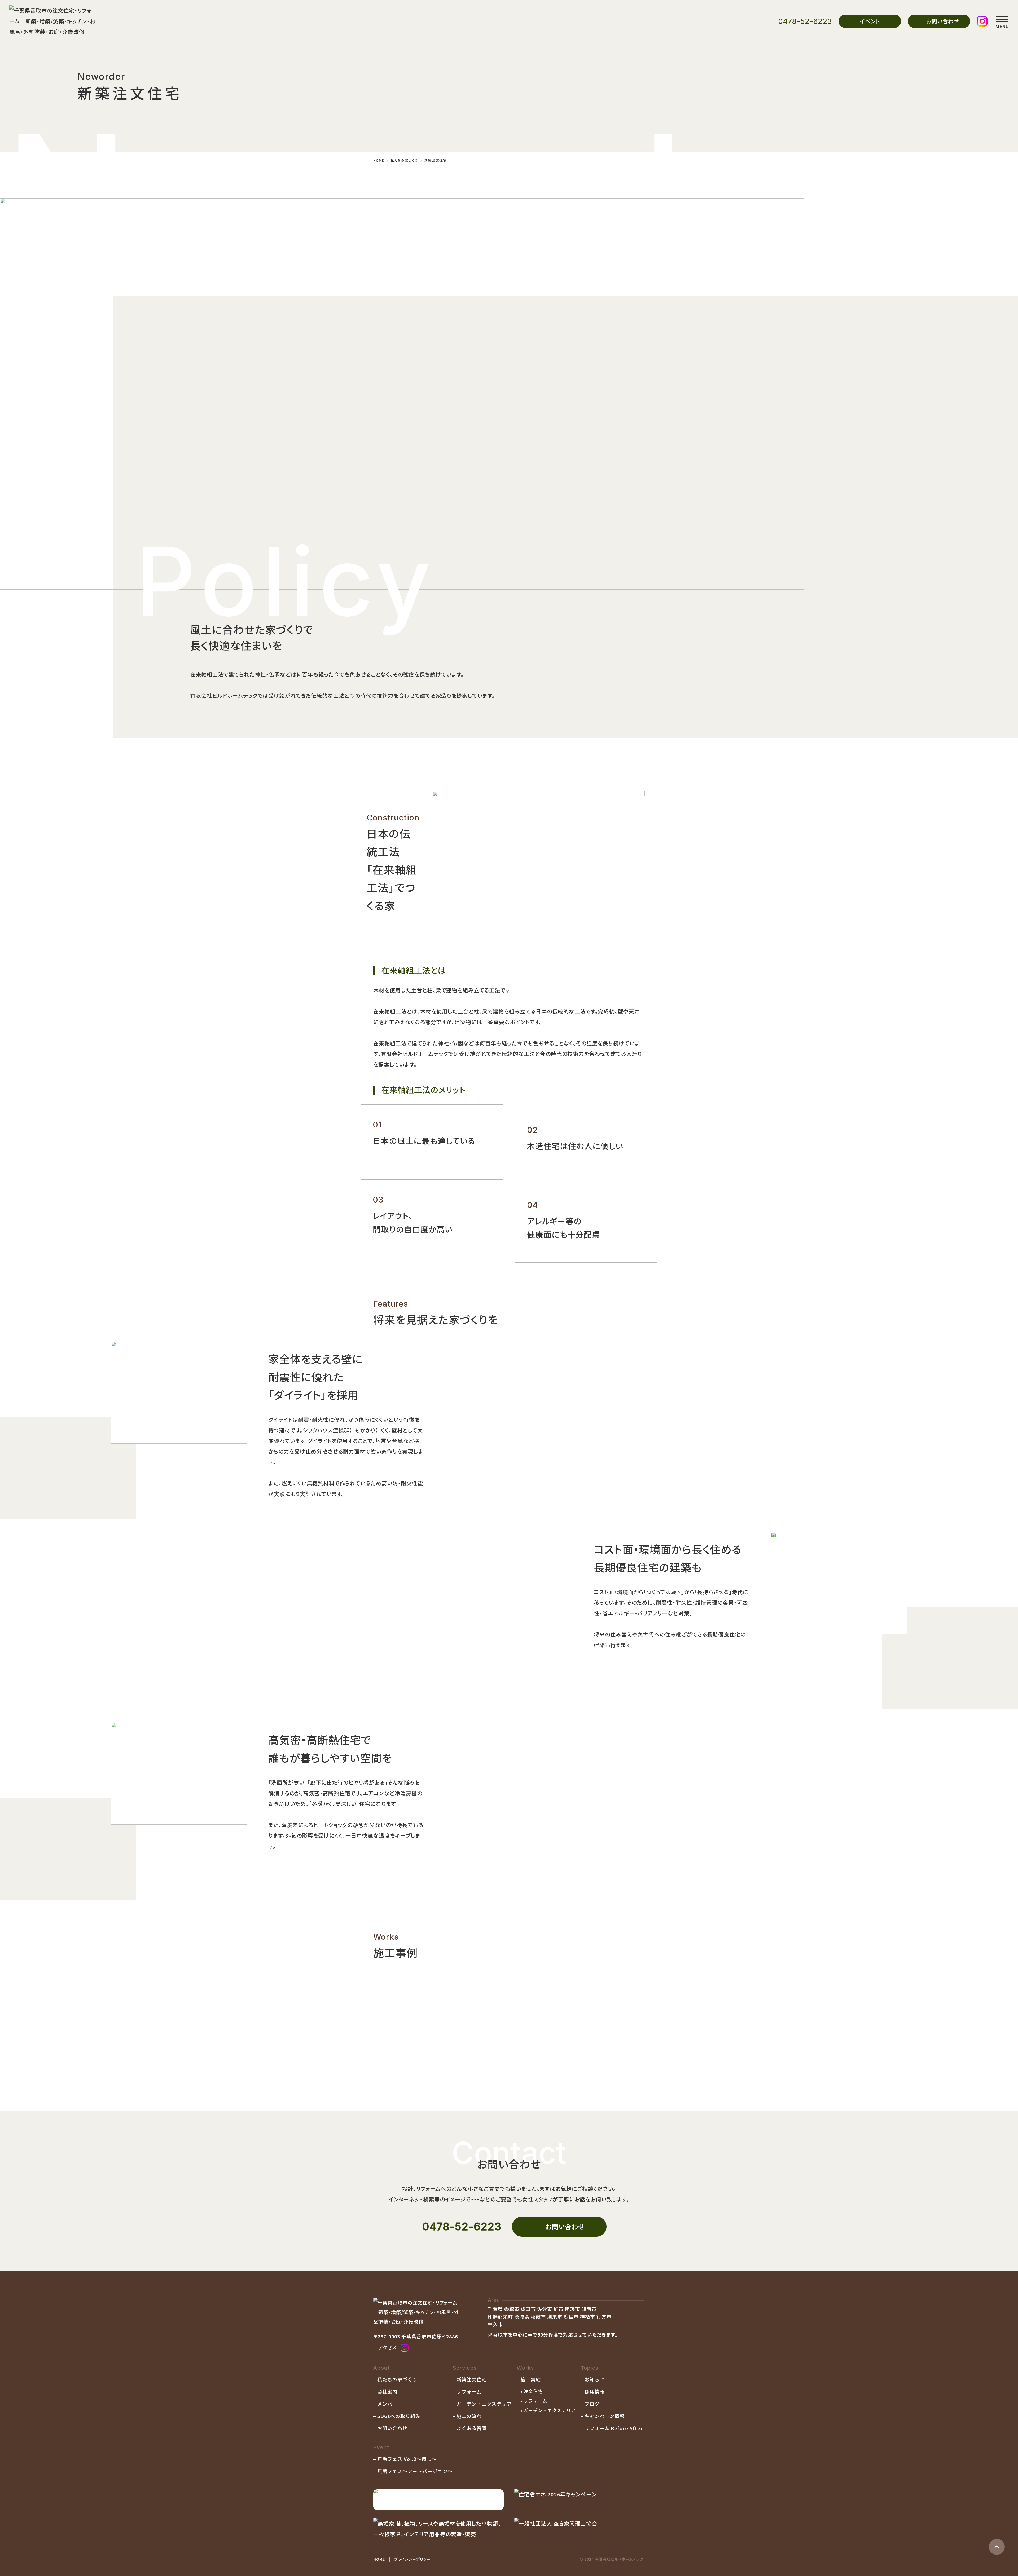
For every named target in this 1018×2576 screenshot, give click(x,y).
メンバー (387, 2404)
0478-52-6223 (805, 21)
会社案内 (387, 2391)
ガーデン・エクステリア (484, 2404)
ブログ (592, 2404)
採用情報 (595, 2391)
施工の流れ (469, 2416)
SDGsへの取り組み (399, 2416)
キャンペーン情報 (605, 2416)
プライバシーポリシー (413, 2559)
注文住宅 (533, 2391)
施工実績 (531, 2379)
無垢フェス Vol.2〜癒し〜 (407, 2459)
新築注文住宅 (472, 2379)
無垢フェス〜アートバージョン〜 (415, 2471)
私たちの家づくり (397, 2379)
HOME (379, 2559)
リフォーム (469, 2391)
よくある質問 (472, 2428)
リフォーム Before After (614, 2428)
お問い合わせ (392, 2428)
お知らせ (595, 2379)
